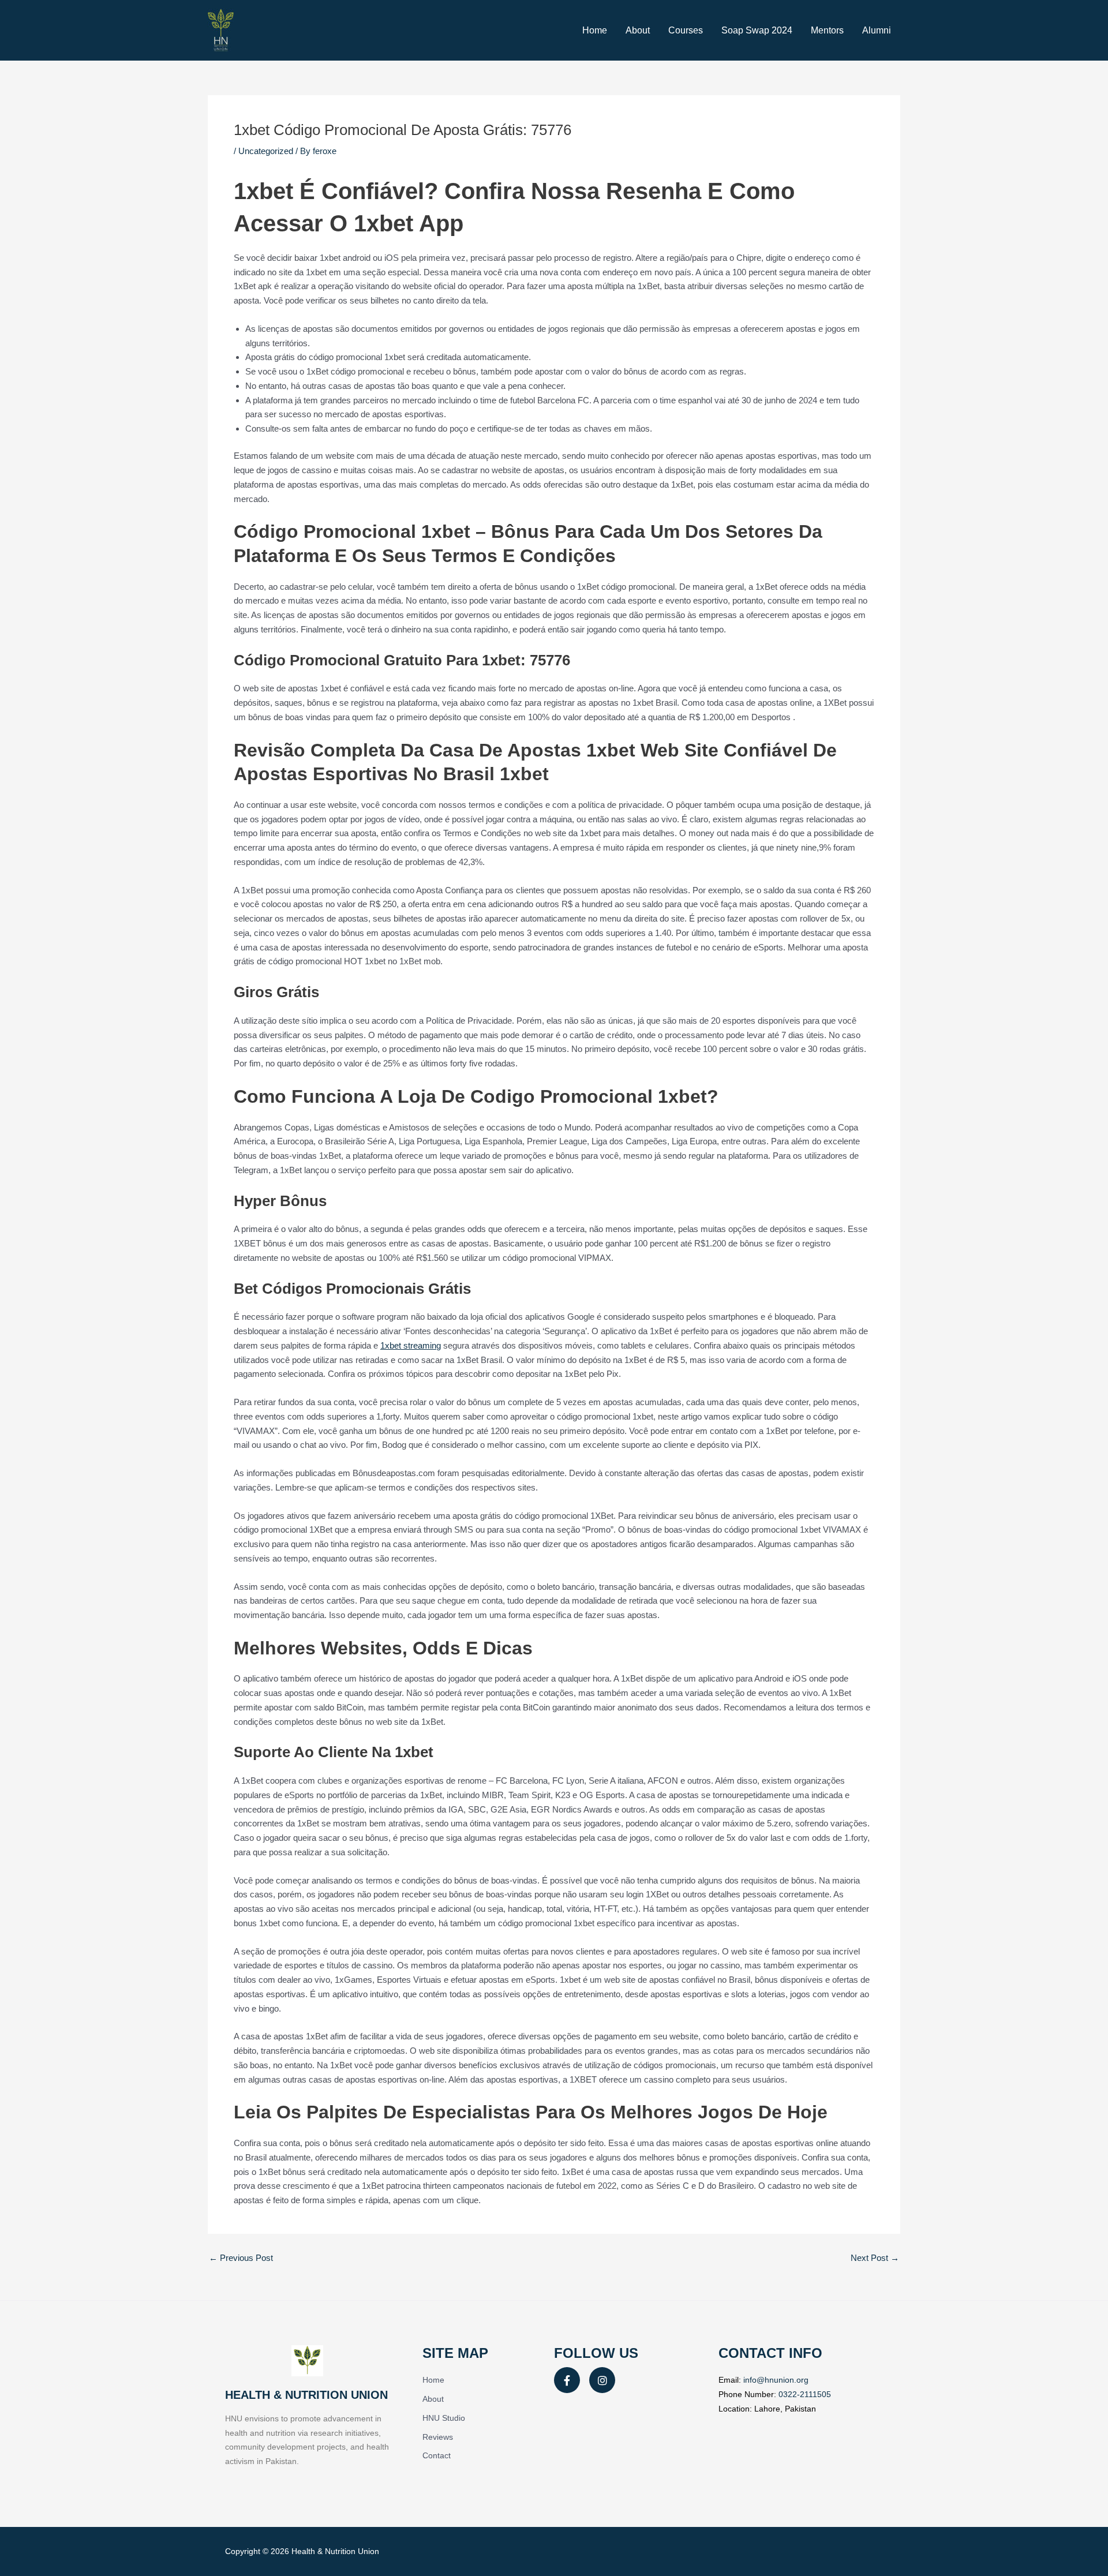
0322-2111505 (805, 2394)
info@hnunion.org (776, 2380)
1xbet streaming (411, 1345)
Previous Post (241, 2258)
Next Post (875, 2258)
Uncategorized (266, 151)
